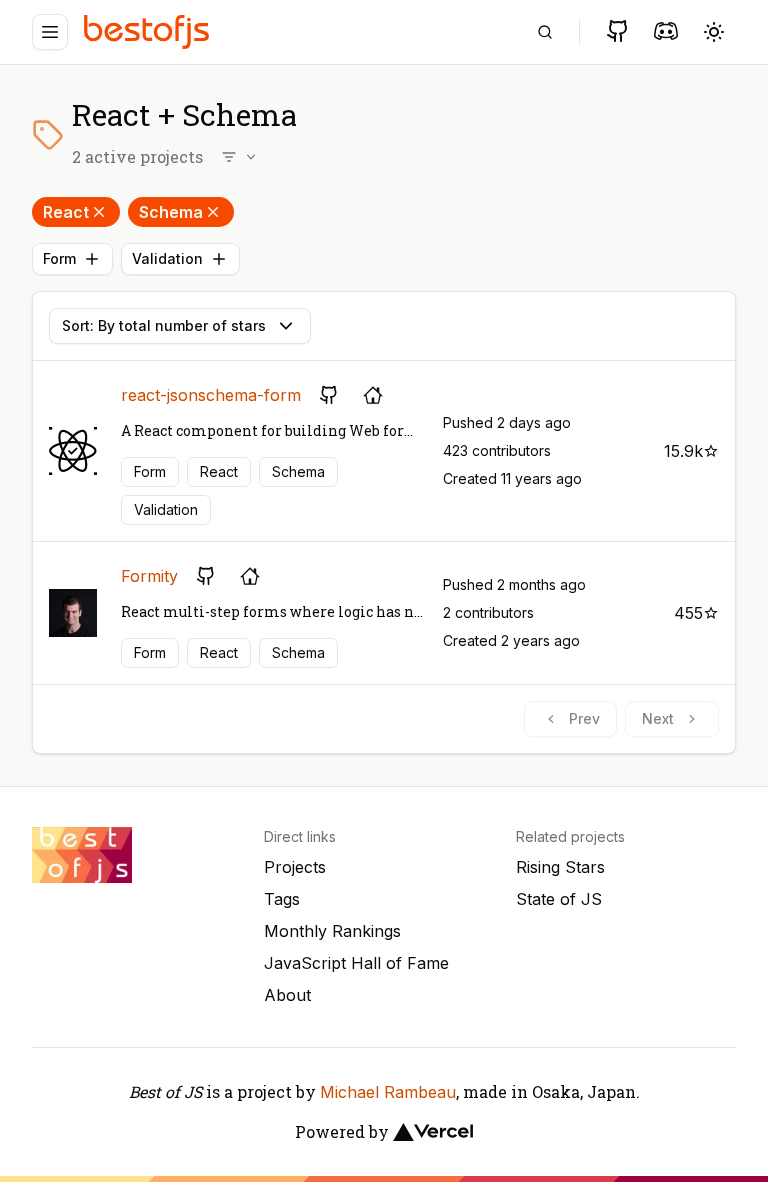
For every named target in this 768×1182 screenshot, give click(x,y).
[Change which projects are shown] (240, 157)
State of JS (559, 899)
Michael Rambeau (388, 1092)
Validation (167, 258)
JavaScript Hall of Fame (356, 963)
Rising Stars (560, 867)
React (66, 212)
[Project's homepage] (373, 395)
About (287, 995)
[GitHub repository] (329, 395)
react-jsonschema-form (211, 395)
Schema (171, 212)
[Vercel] (433, 1132)
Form (59, 258)
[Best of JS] (149, 31)
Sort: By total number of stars (164, 325)
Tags (282, 899)
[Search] (545, 32)
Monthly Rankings (332, 931)
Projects (295, 867)
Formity (149, 576)
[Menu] (50, 32)
